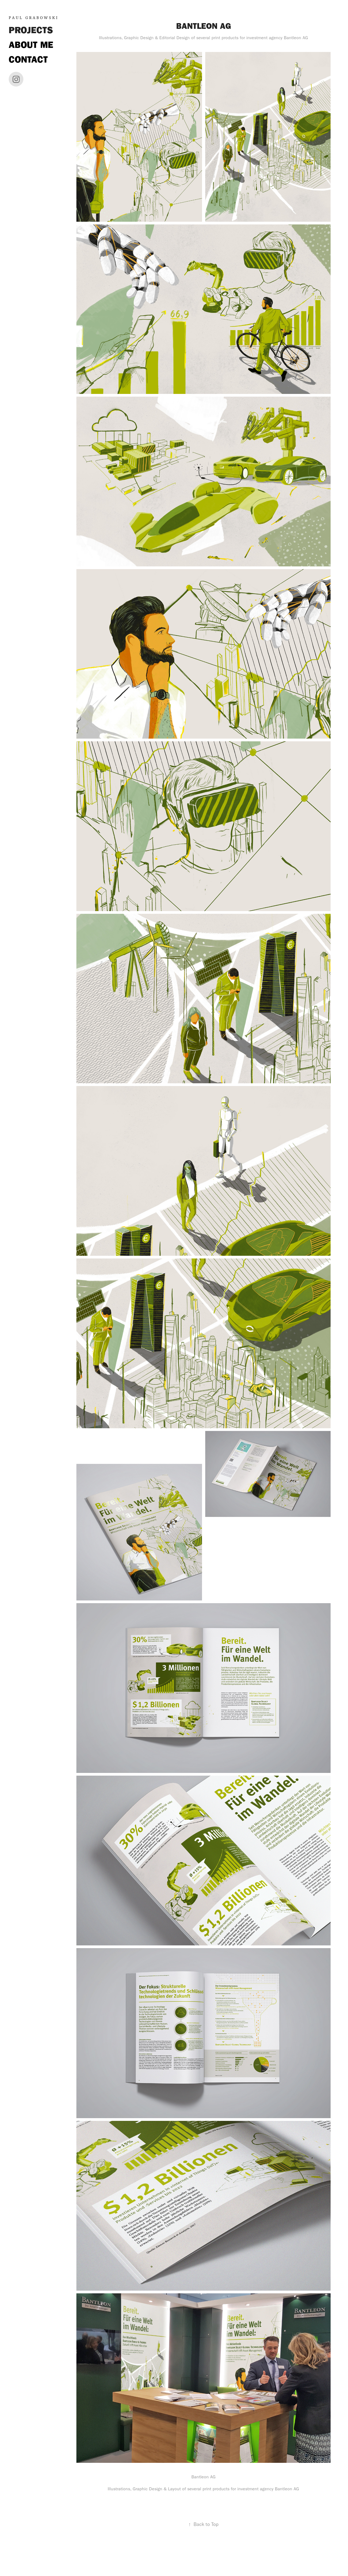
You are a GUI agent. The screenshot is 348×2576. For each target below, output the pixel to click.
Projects (31, 30)
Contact (28, 59)
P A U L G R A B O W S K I (33, 18)
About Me (31, 45)
